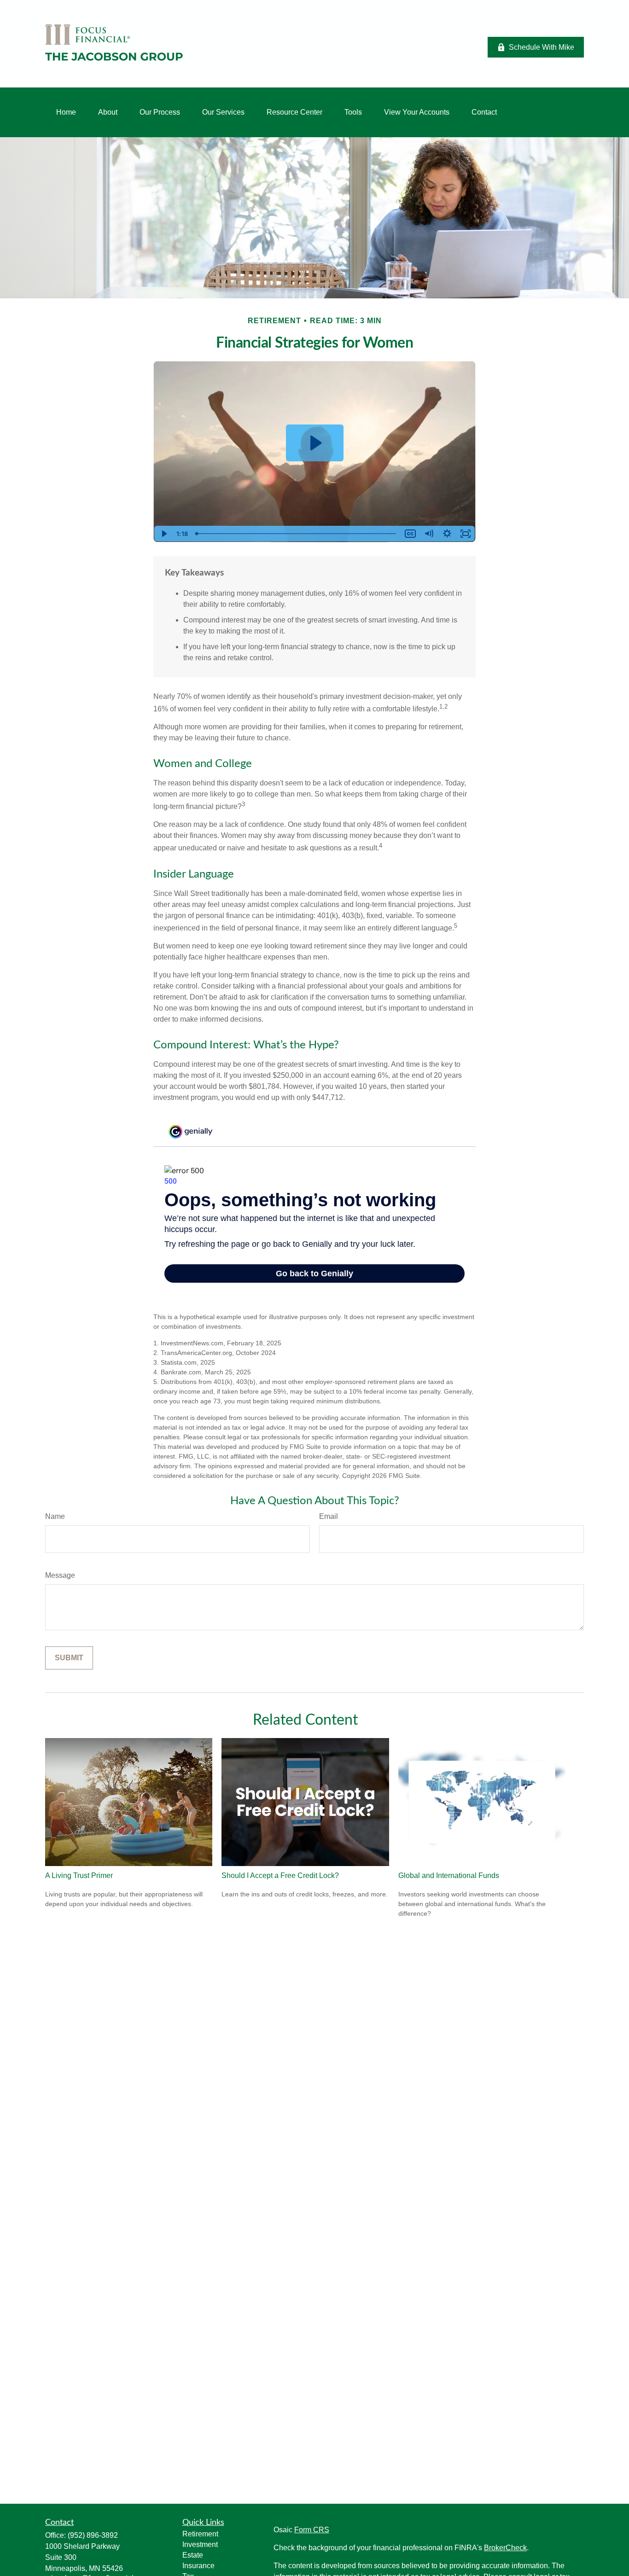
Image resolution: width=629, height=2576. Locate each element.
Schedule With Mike (542, 47)
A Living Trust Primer (79, 1875)
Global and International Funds (449, 1875)
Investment (200, 2544)
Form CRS (312, 2530)
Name (55, 1516)
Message (60, 1575)
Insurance (198, 2566)
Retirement (200, 2534)
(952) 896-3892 (93, 2535)
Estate (193, 2555)
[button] (66, 112)
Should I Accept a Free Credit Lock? (280, 1875)
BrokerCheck (505, 2548)
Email (329, 1516)
